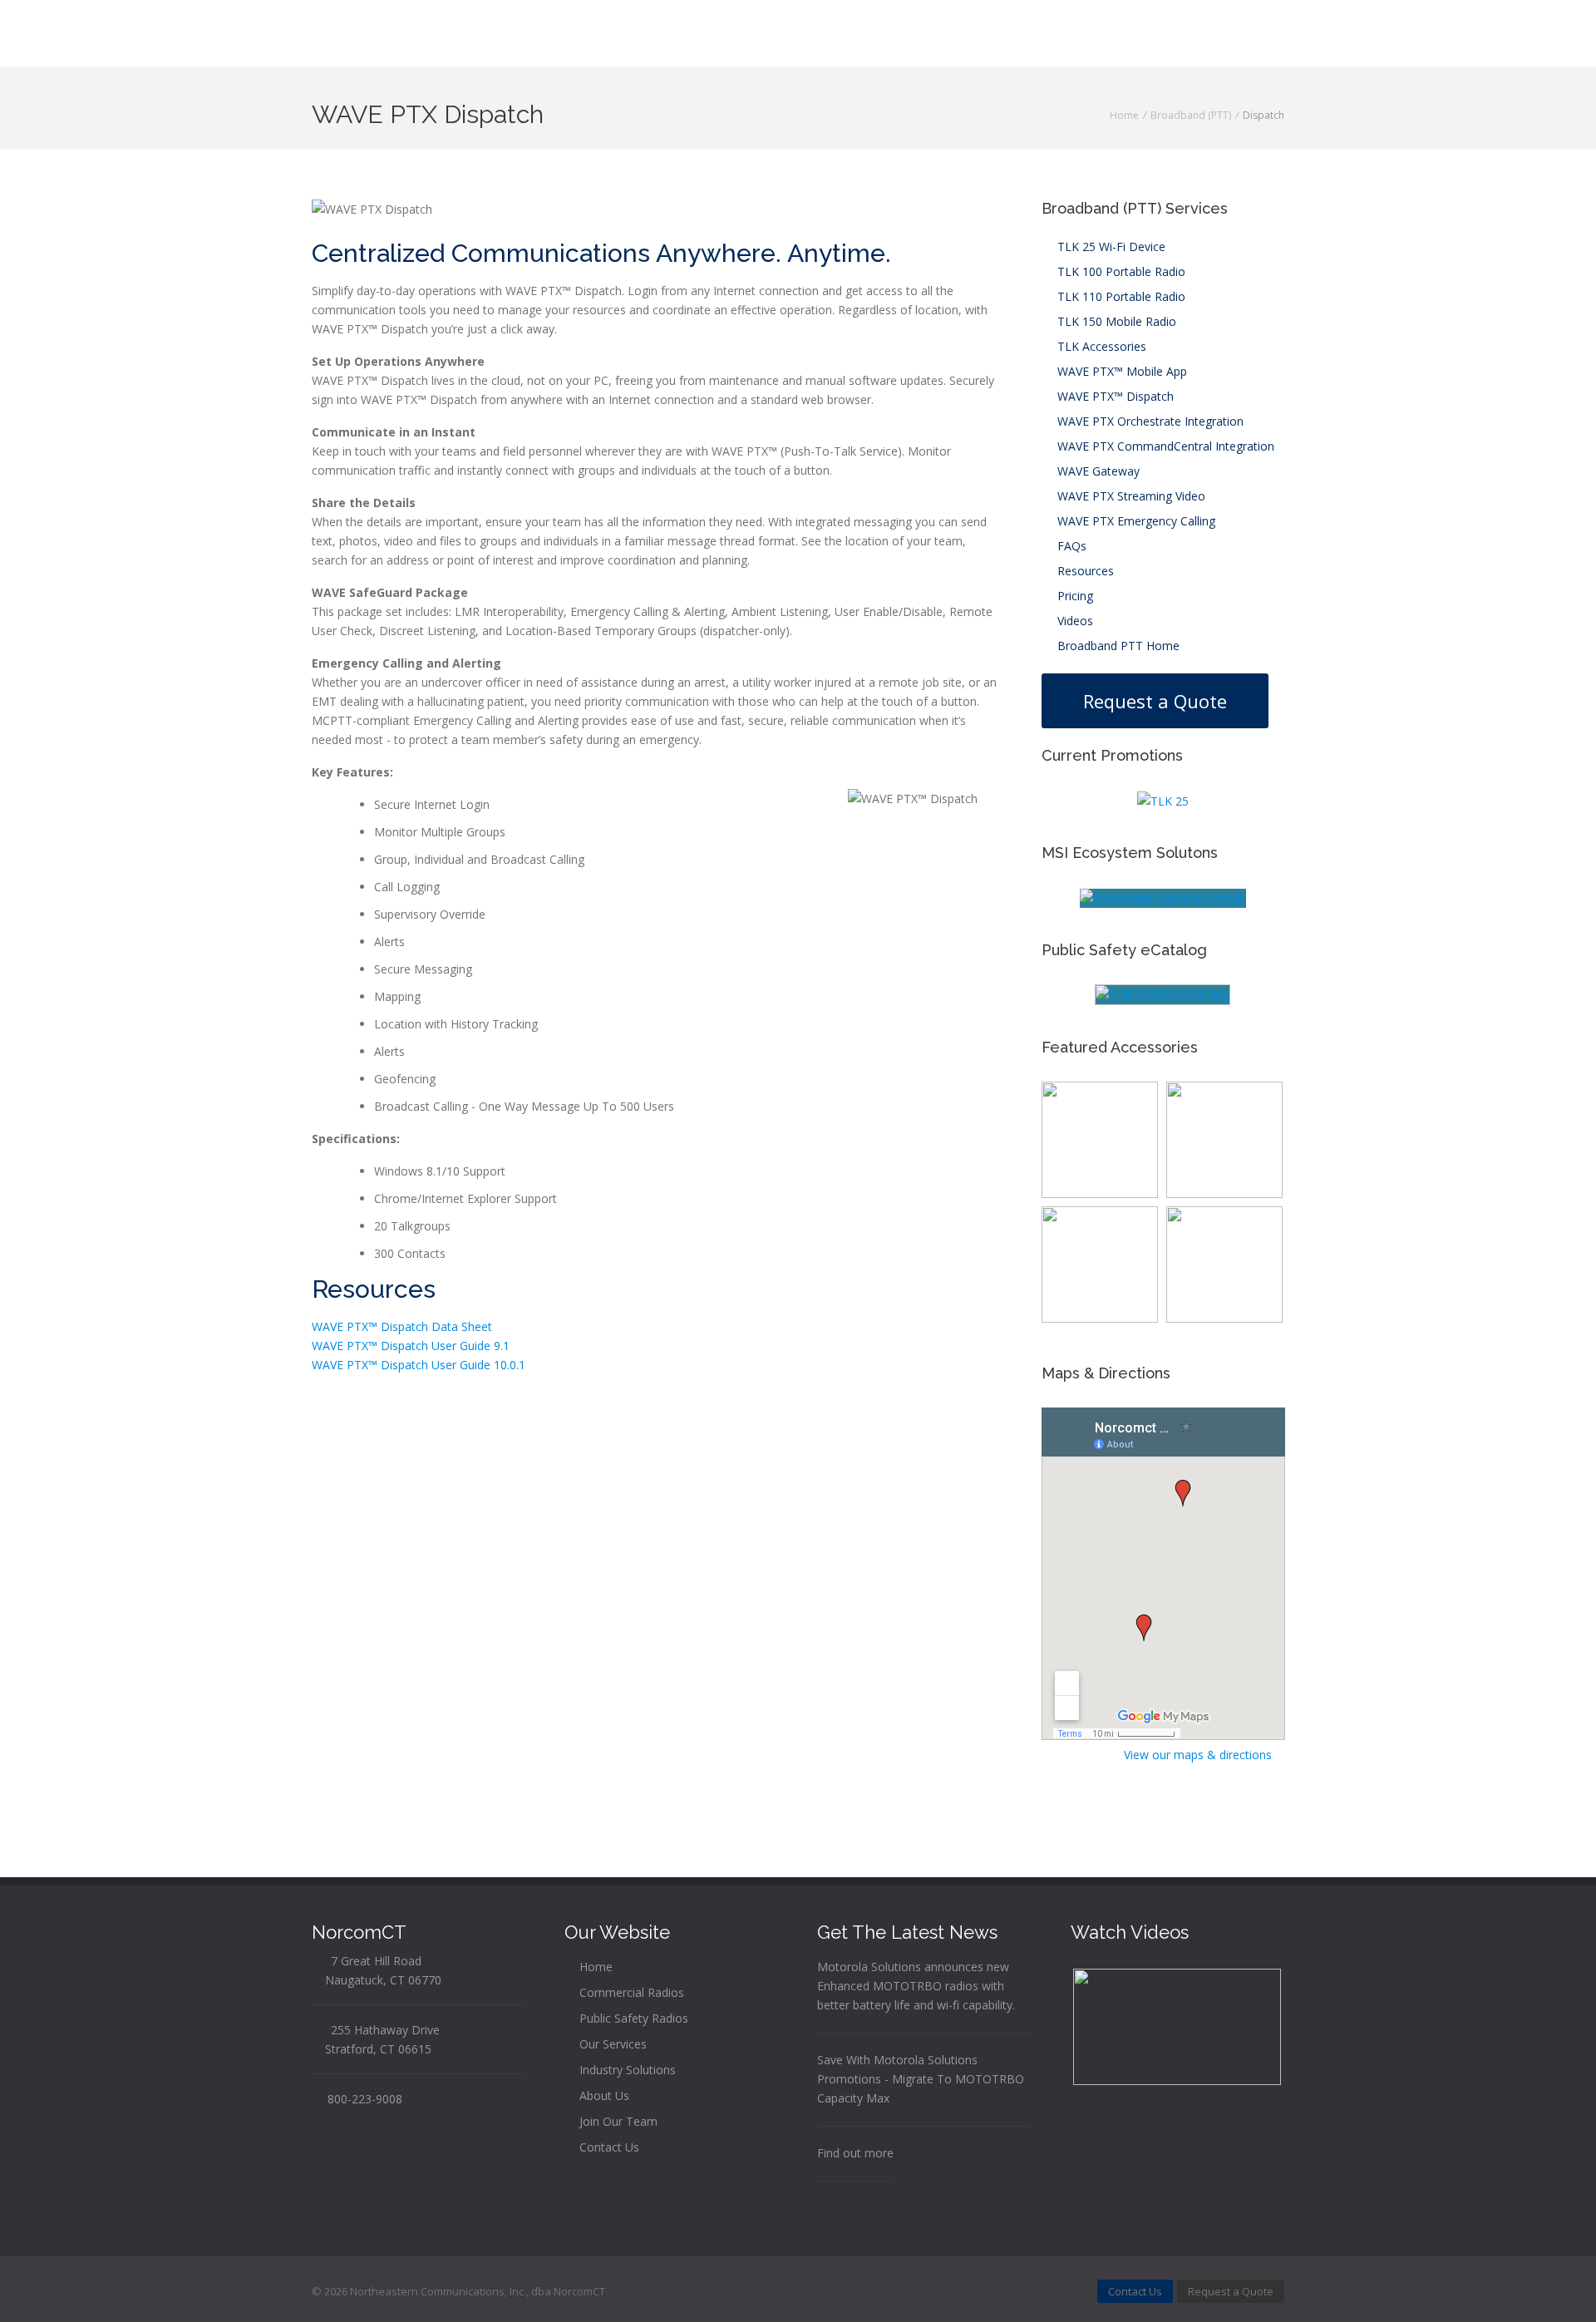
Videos (1074, 621)
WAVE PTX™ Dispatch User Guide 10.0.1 (419, 1365)
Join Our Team (617, 2121)
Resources (1084, 571)
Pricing (1074, 596)
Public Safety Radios (632, 2018)
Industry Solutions (626, 2070)
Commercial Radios (630, 1992)
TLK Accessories (1100, 346)
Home (1124, 115)
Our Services (611, 2044)
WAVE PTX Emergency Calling (1135, 521)
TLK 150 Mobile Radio (1115, 321)
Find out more (855, 2153)
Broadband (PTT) (1191, 115)
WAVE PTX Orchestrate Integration (1149, 421)
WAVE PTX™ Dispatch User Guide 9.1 (411, 1346)
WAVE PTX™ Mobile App (1121, 371)
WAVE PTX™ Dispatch (1114, 396)
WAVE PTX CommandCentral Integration (1164, 446)
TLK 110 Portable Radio (1120, 296)
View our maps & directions (1199, 1755)
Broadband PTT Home (1117, 646)
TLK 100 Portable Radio (1120, 271)
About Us (603, 2095)
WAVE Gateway (1097, 471)
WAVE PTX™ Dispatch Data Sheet (402, 1326)
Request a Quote (1155, 701)
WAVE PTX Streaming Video (1130, 496)
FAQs (1070, 546)
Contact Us (608, 2147)
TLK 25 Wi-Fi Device (1110, 246)
